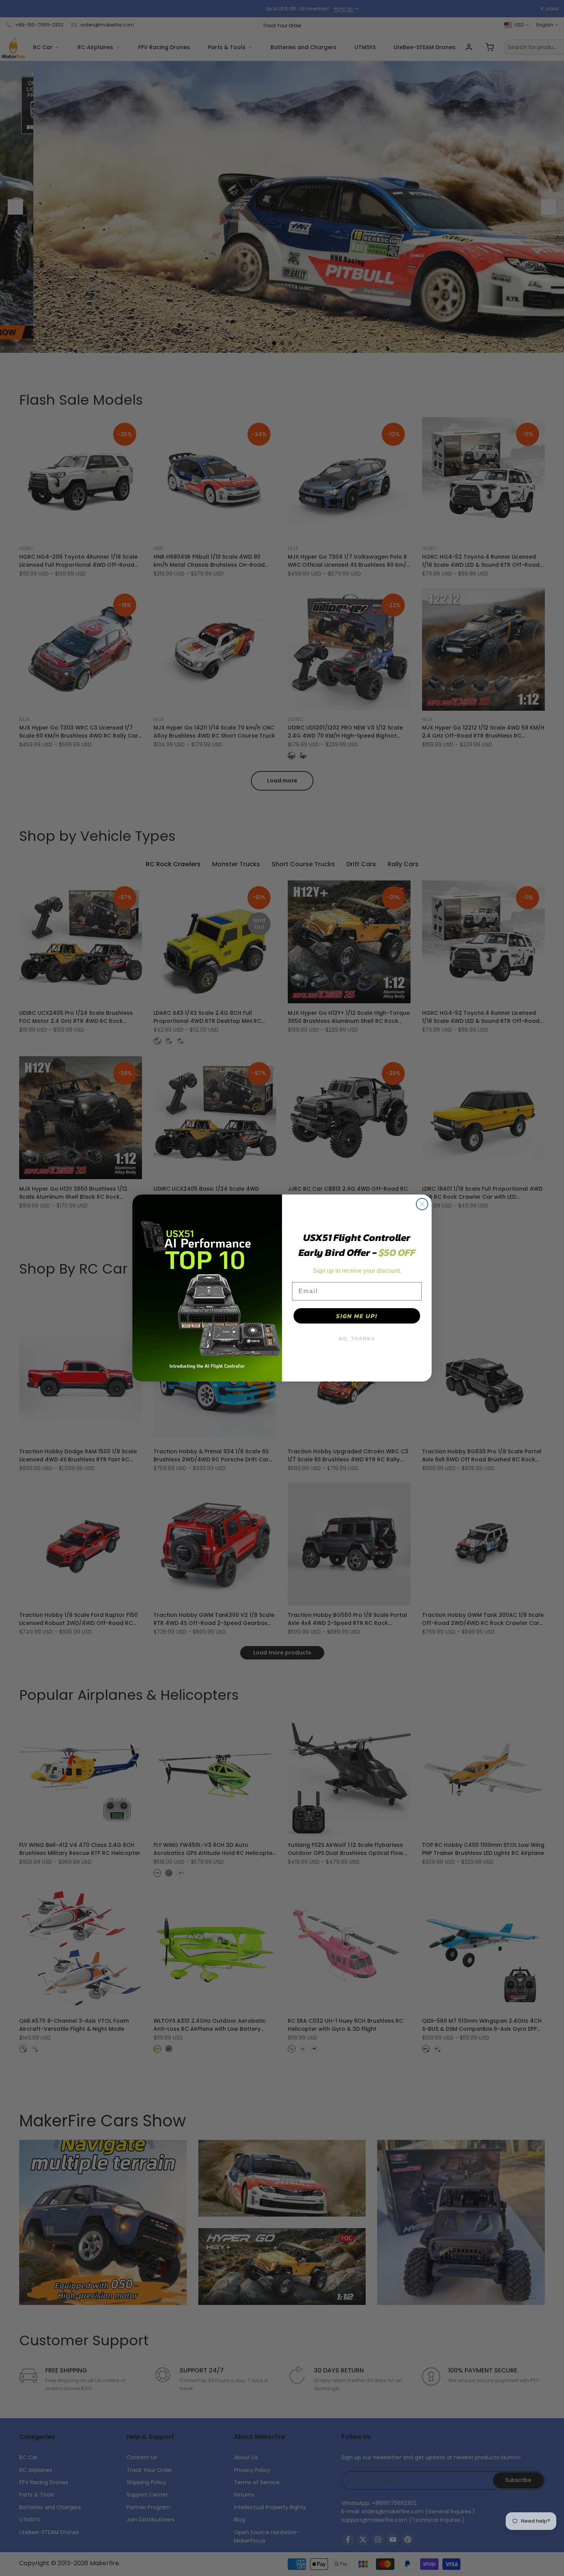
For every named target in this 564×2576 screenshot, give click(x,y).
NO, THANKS (357, 1339)
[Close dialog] (422, 1204)
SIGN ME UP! (357, 1316)
